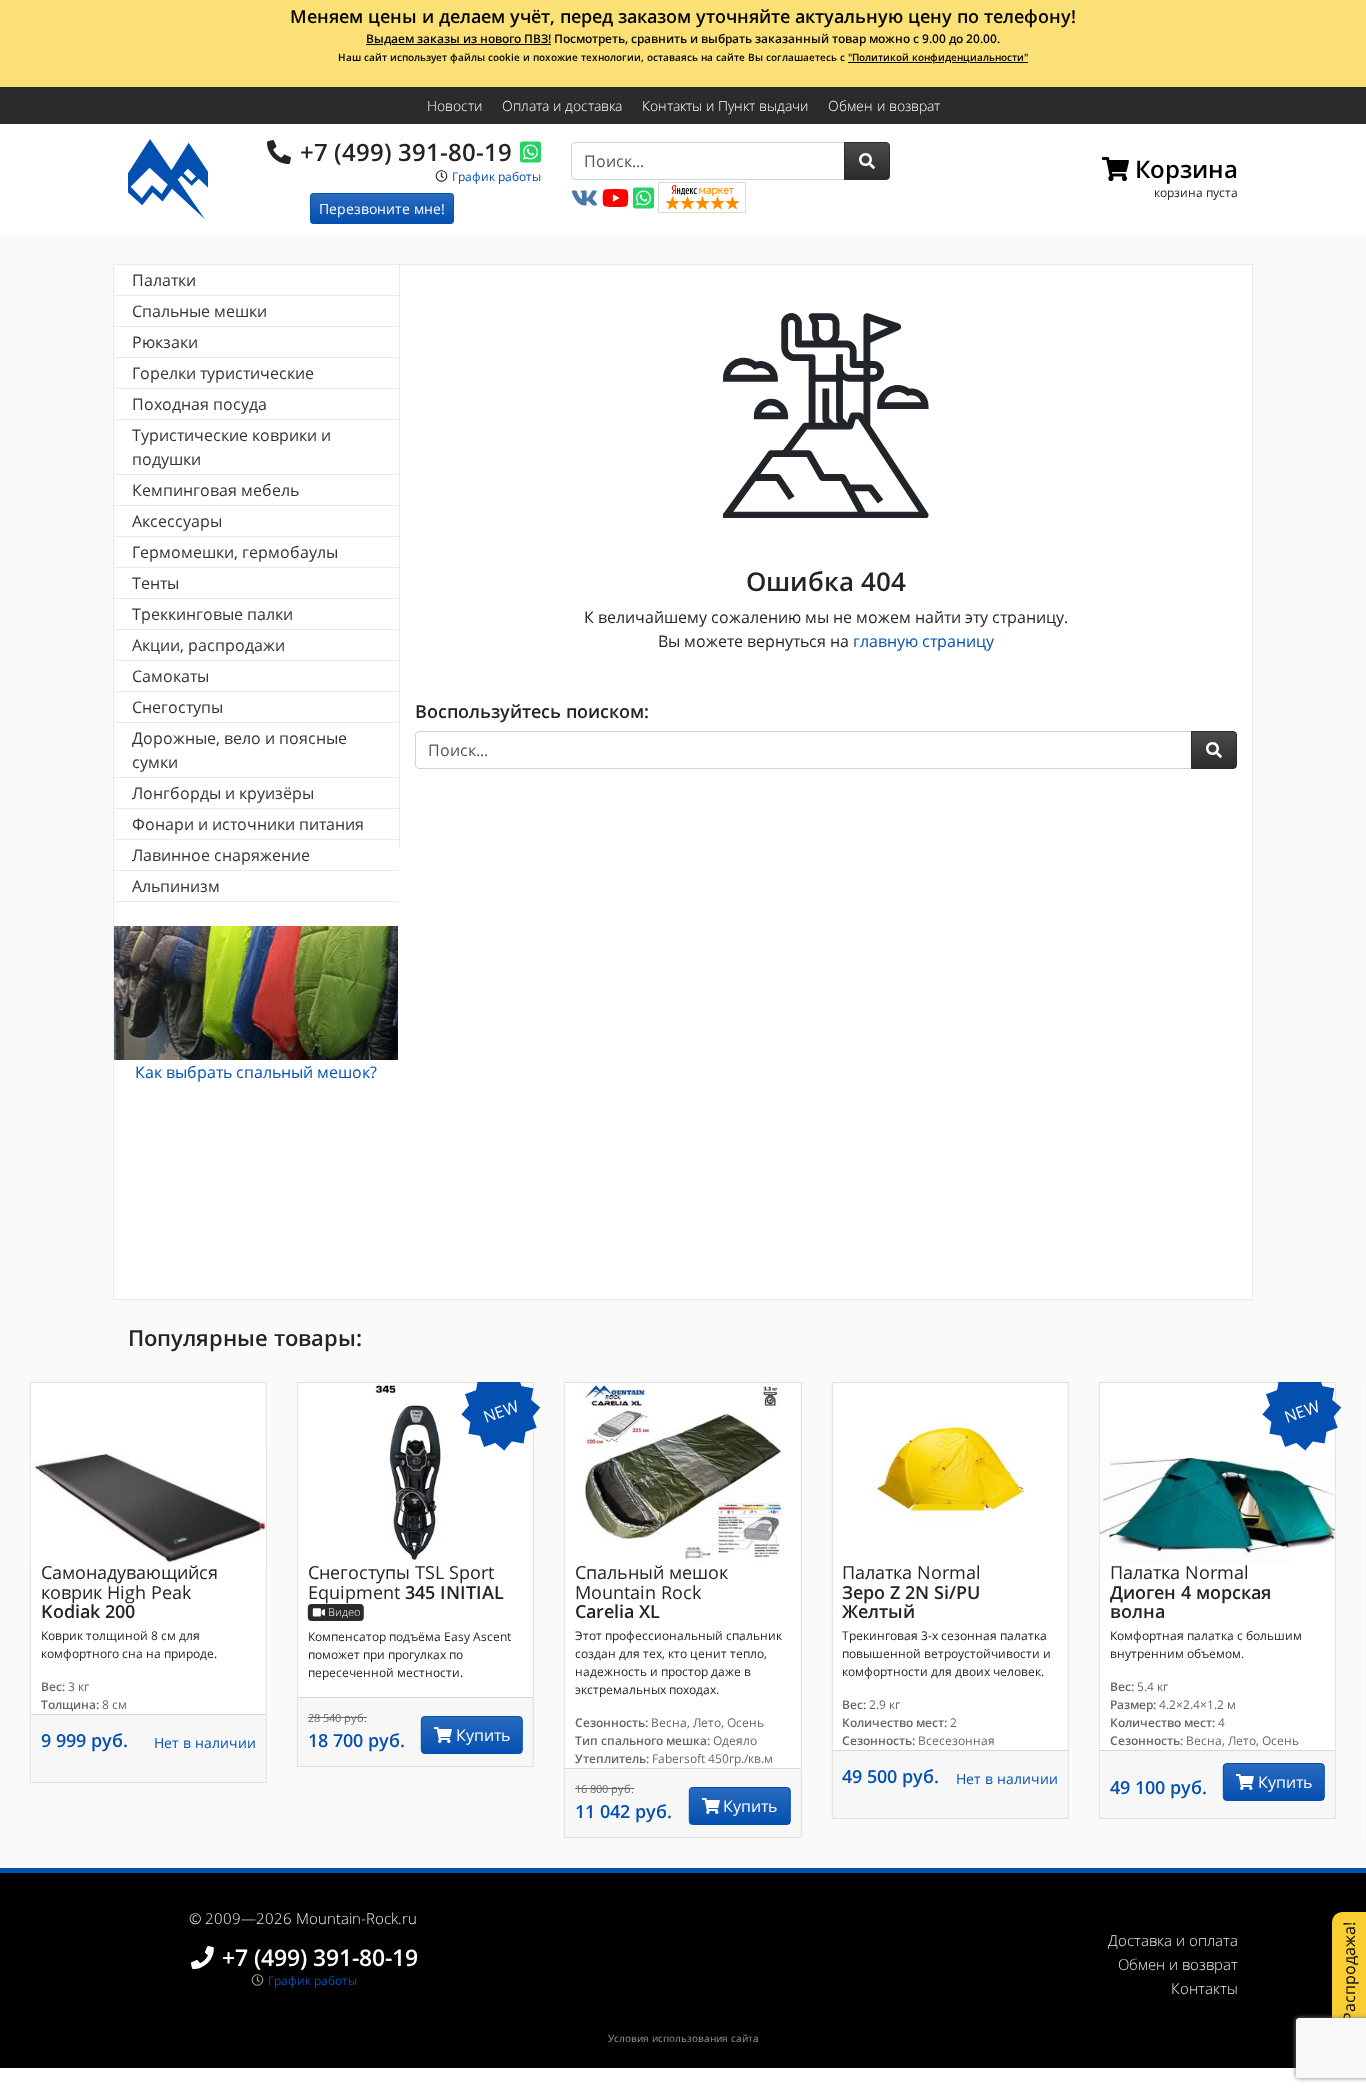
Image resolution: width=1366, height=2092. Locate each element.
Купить (481, 1735)
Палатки (164, 280)
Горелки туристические (223, 373)
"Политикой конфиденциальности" (938, 57)
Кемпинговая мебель (215, 490)
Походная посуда (199, 404)
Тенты (155, 583)
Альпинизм (176, 886)
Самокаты (170, 676)
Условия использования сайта (683, 2038)
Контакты (1204, 1988)
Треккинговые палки (212, 614)
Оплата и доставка (562, 105)
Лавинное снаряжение (221, 855)
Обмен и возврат (884, 105)
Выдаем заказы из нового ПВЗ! (458, 38)
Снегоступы (177, 707)
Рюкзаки (165, 342)
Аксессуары (177, 521)
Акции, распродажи (208, 645)
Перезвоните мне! (382, 208)
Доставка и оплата (1173, 1940)
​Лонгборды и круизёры (223, 793)
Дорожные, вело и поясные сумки (239, 750)
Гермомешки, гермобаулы (235, 552)
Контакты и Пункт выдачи (725, 105)
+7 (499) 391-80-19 (406, 151)
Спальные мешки (199, 311)
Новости (454, 105)
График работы (496, 176)
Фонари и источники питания (248, 824)
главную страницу (923, 641)
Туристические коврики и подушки (231, 447)
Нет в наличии (205, 1742)
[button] (867, 161)
